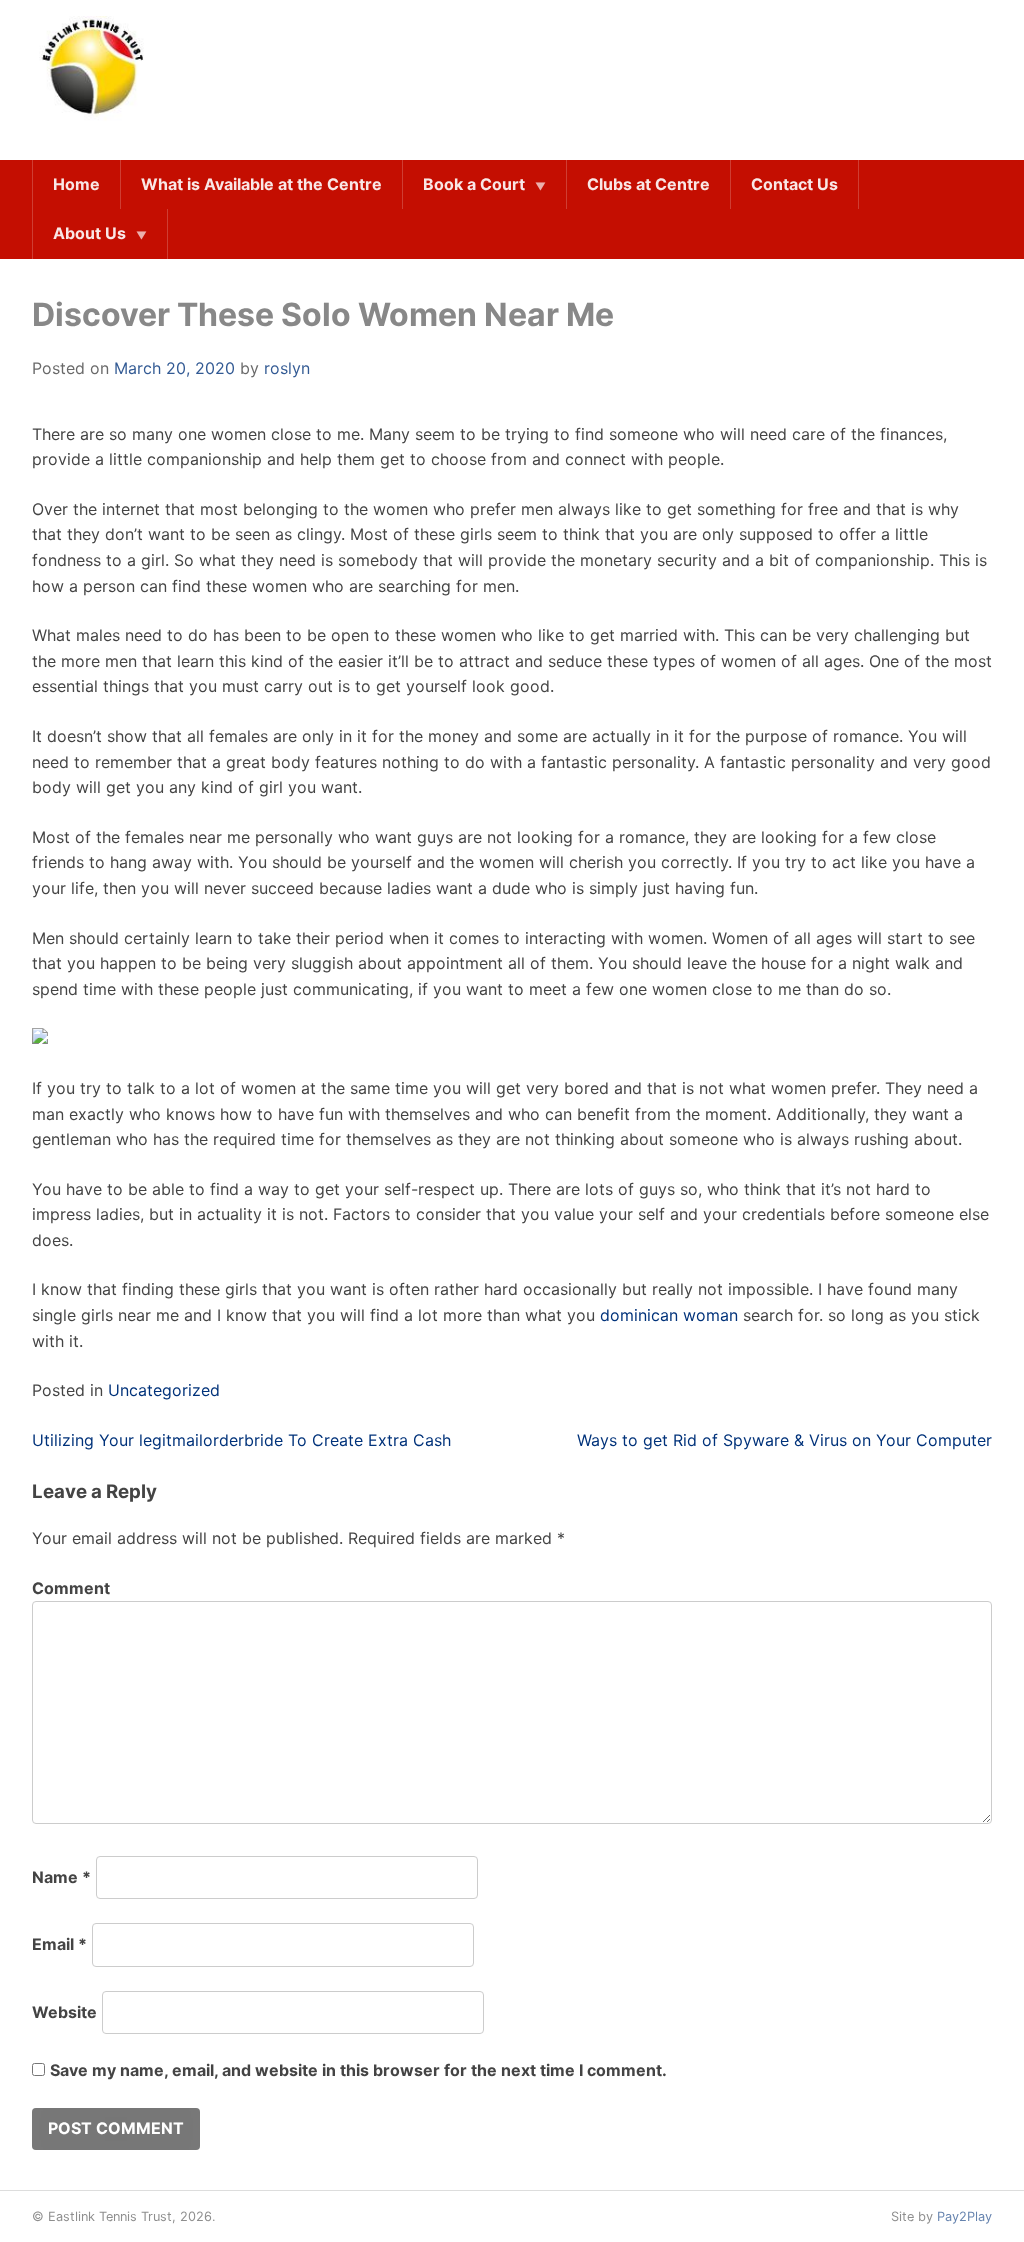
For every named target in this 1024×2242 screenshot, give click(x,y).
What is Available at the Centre (261, 184)
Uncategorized (164, 1390)
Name (61, 1877)
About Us (89, 233)
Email (59, 1944)
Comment (71, 1588)
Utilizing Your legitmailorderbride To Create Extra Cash (241, 1440)
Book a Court (474, 184)
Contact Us (794, 184)
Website (64, 2012)
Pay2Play (964, 2216)
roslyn (287, 368)
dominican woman (669, 1315)
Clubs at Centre (648, 184)
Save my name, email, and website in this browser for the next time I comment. (358, 2070)
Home (76, 184)
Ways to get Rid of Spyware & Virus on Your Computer (784, 1440)
